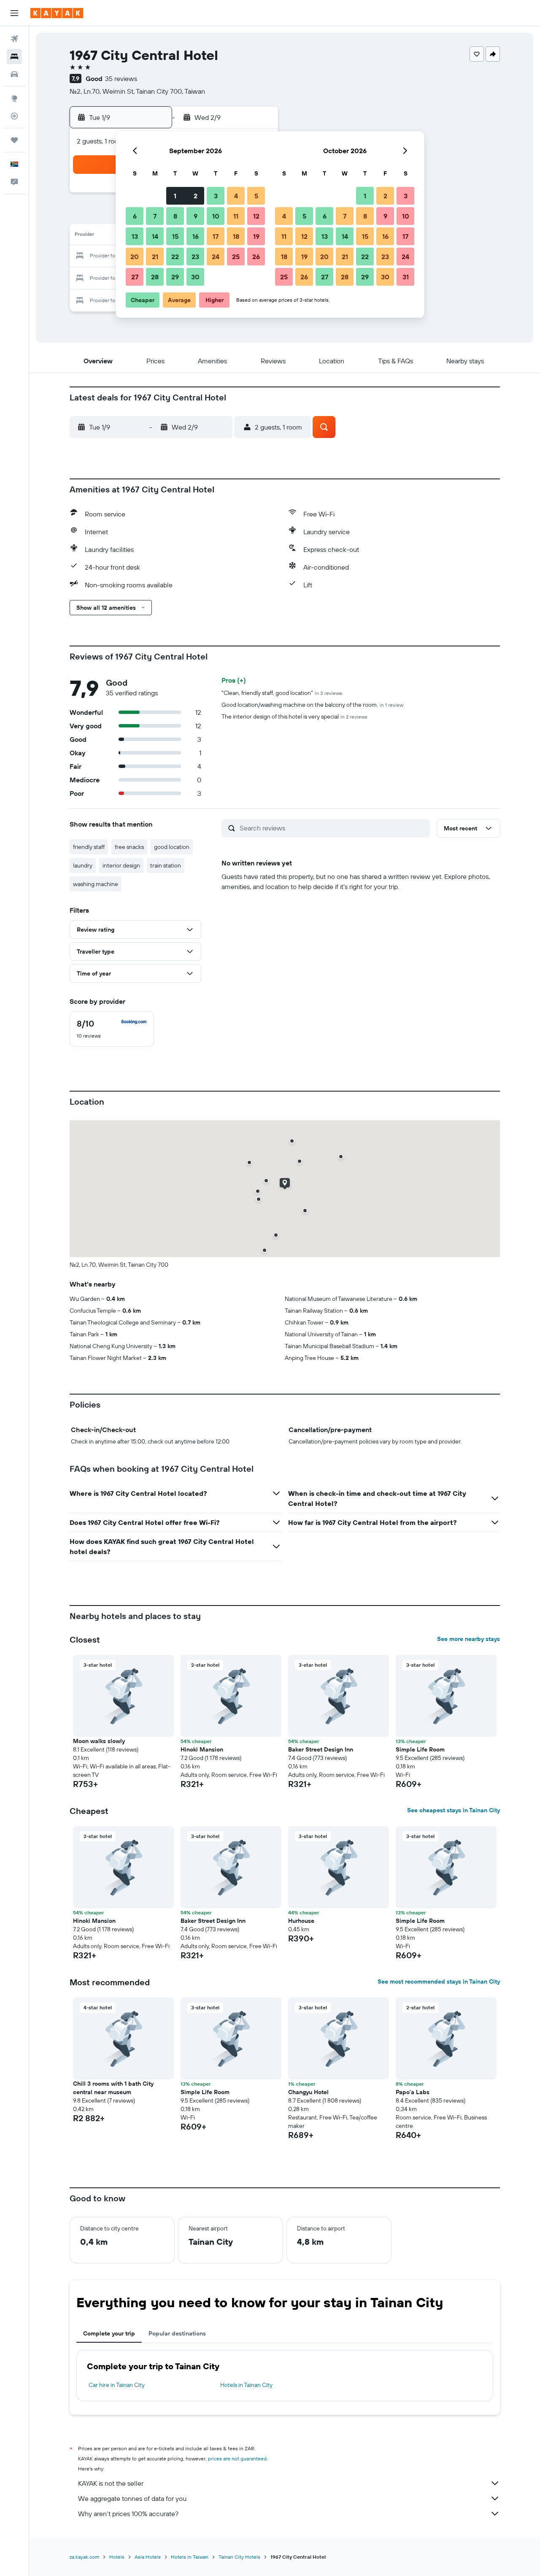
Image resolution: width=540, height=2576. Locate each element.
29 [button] (175, 277)
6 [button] (135, 216)
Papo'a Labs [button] (413, 2092)
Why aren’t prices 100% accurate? (128, 2514)
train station (166, 865)
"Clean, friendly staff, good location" (282, 693)
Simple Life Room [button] (420, 1749)
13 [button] (135, 236)
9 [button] (196, 216)
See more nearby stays (468, 1639)
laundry (83, 865)
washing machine (96, 884)
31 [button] (406, 277)
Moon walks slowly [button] (99, 1741)
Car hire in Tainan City (117, 2385)
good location (172, 847)
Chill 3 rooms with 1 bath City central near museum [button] (113, 2088)
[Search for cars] (14, 74)
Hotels (117, 2557)
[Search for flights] (14, 39)
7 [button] (155, 216)
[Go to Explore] (14, 98)
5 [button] (256, 196)
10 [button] (216, 216)
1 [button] (175, 196)
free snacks (129, 847)
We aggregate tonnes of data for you (132, 2498)
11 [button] (236, 216)
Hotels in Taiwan (190, 2557)
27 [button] (135, 277)
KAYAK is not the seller (111, 2483)
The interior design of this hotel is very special (294, 716)
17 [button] (216, 236)
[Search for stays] (14, 57)
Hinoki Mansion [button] (202, 1749)
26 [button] (256, 257)
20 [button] (135, 257)
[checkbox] (112, 1029)
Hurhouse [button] (301, 1921)
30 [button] (195, 277)
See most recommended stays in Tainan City (439, 1981)
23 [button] (195, 257)
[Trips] (14, 140)
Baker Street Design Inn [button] (321, 1749)
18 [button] (236, 236)
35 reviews (121, 78)
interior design (121, 865)
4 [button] (236, 196)
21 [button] (155, 257)
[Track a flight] (14, 116)
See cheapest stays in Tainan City (454, 1810)
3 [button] (216, 196)
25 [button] (236, 257)
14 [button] (155, 236)
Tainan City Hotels (239, 2557)
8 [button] (175, 216)
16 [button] (196, 236)
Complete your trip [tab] (109, 2333)
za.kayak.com (84, 2557)
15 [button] (175, 236)
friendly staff (89, 847)
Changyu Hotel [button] (308, 2092)
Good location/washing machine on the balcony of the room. (312, 705)
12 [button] (256, 216)
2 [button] (196, 196)
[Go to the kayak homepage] (57, 13)
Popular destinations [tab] (177, 2333)
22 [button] (175, 257)
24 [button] (216, 257)
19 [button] (256, 236)
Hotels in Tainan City (246, 2385)
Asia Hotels (148, 2557)
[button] (14, 13)
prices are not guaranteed (237, 2458)
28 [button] (155, 277)
